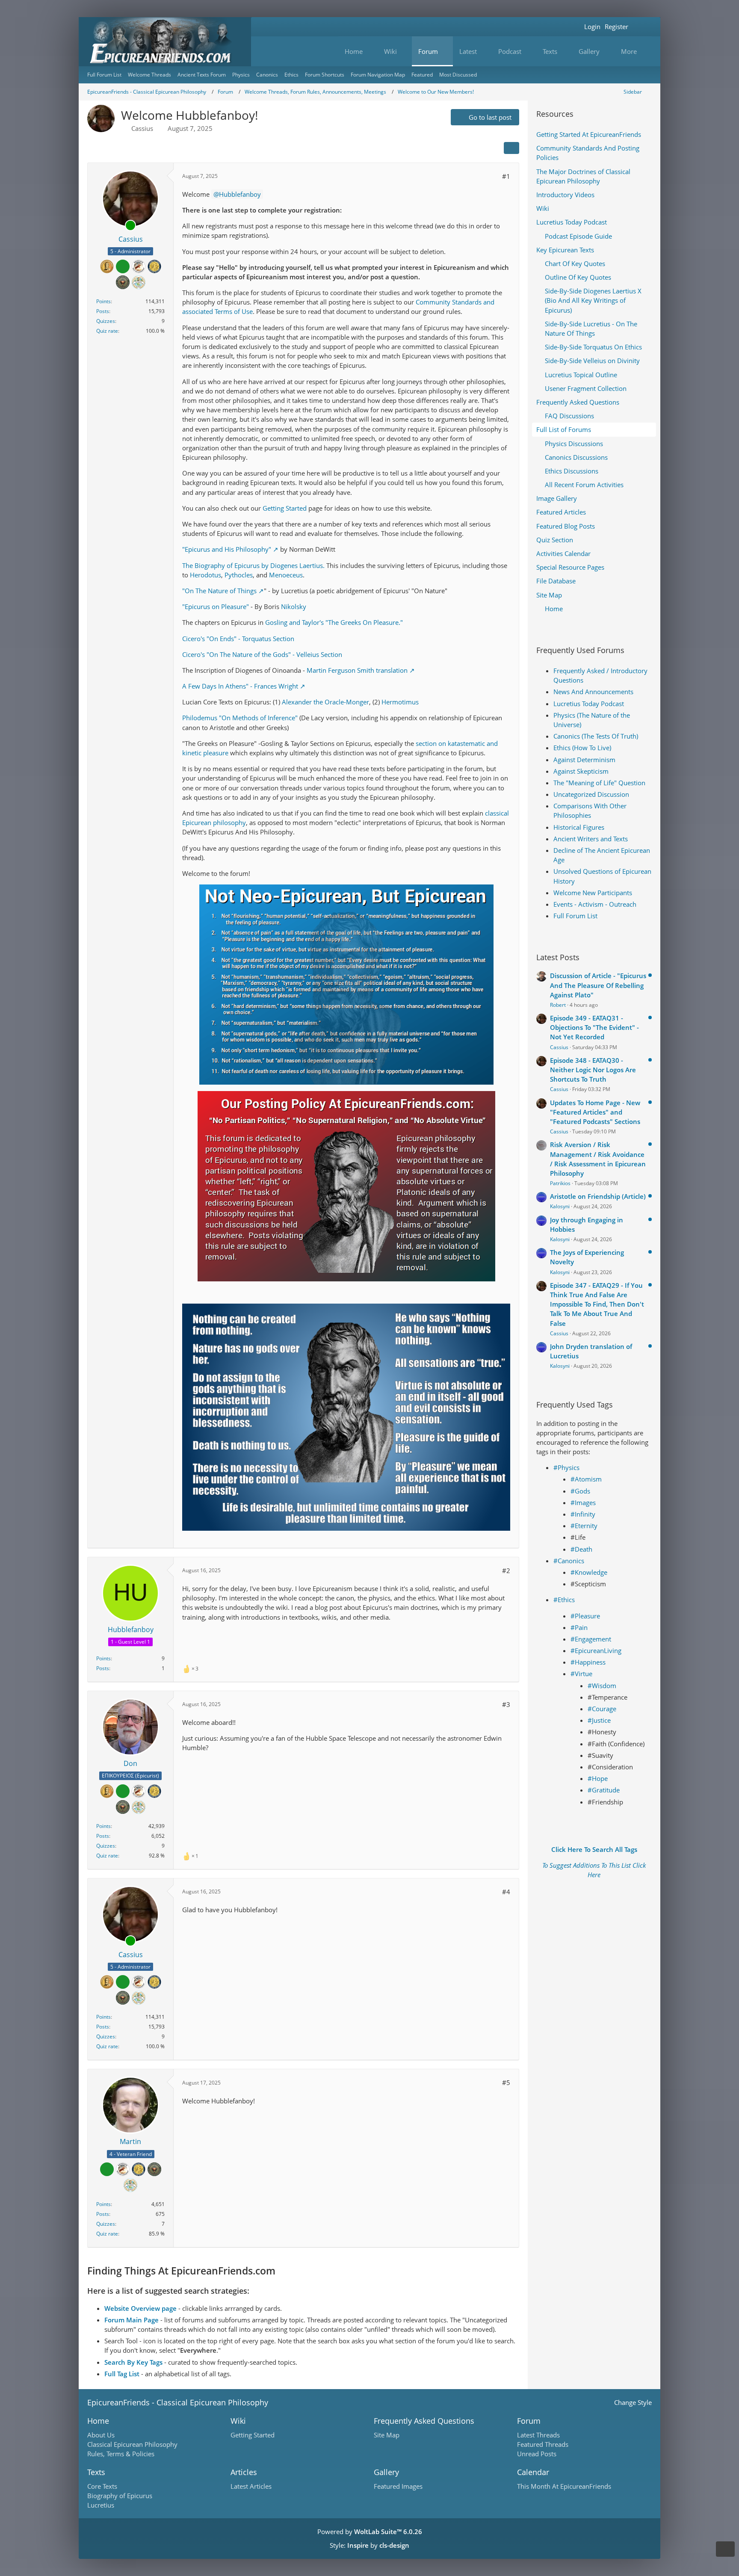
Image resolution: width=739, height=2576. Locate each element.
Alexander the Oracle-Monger (325, 702)
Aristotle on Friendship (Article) (598, 1196)
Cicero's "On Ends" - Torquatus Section (238, 639)
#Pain (579, 1627)
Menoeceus (286, 575)
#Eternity (584, 1526)
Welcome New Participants (593, 893)
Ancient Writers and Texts (591, 839)
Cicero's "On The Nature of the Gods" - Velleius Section (262, 654)
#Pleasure (585, 1616)
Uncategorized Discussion (591, 794)
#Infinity (583, 1514)
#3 (506, 1704)
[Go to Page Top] (725, 2549)
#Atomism (586, 1479)
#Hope (598, 1778)
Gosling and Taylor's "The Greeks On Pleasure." (334, 622)
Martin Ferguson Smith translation (357, 670)
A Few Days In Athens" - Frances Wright (240, 686)
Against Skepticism (581, 771)
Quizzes (106, 321)
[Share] (511, 148)
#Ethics (564, 1600)
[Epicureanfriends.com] (165, 42)
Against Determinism (584, 760)
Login (592, 27)
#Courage (602, 1709)
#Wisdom (602, 1686)
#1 (506, 176)
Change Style (633, 2402)
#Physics (566, 1467)
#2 (506, 1570)
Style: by (369, 2545)
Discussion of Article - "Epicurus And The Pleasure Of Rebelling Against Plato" (598, 985)
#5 (506, 2082)
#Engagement (591, 1639)
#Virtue (581, 1674)
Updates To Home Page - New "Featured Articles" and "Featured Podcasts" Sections (595, 1112)
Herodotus (205, 575)
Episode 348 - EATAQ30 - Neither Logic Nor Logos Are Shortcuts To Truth (593, 1070)
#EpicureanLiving (596, 1650)
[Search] (641, 27)
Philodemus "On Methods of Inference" (240, 718)
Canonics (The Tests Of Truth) (596, 736)
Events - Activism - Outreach (595, 904)
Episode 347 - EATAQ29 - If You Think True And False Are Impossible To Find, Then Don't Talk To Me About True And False (597, 1304)
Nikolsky (294, 606)
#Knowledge (589, 1572)
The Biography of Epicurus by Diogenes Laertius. (253, 565)
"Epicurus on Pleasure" (216, 606)
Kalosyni (560, 1206)
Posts (103, 311)
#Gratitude (604, 1790)
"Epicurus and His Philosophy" (227, 549)
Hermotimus (400, 702)
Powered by (370, 2532)
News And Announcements (593, 692)
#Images (583, 1502)
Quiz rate (107, 331)
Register (616, 27)
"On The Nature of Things (219, 591)
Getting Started (285, 508)
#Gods (580, 1491)
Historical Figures (579, 827)
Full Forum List (575, 916)
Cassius (142, 128)
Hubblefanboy (240, 194)
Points (103, 301)
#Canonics (569, 1561)
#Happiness (588, 1662)
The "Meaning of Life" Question (599, 783)
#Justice (599, 1720)
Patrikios (560, 1183)
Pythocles (239, 575)
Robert (558, 1005)
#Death (581, 1549)
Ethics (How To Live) (582, 748)
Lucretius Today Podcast (589, 704)
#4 (506, 1892)
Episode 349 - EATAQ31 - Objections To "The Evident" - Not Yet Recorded (594, 1027)
